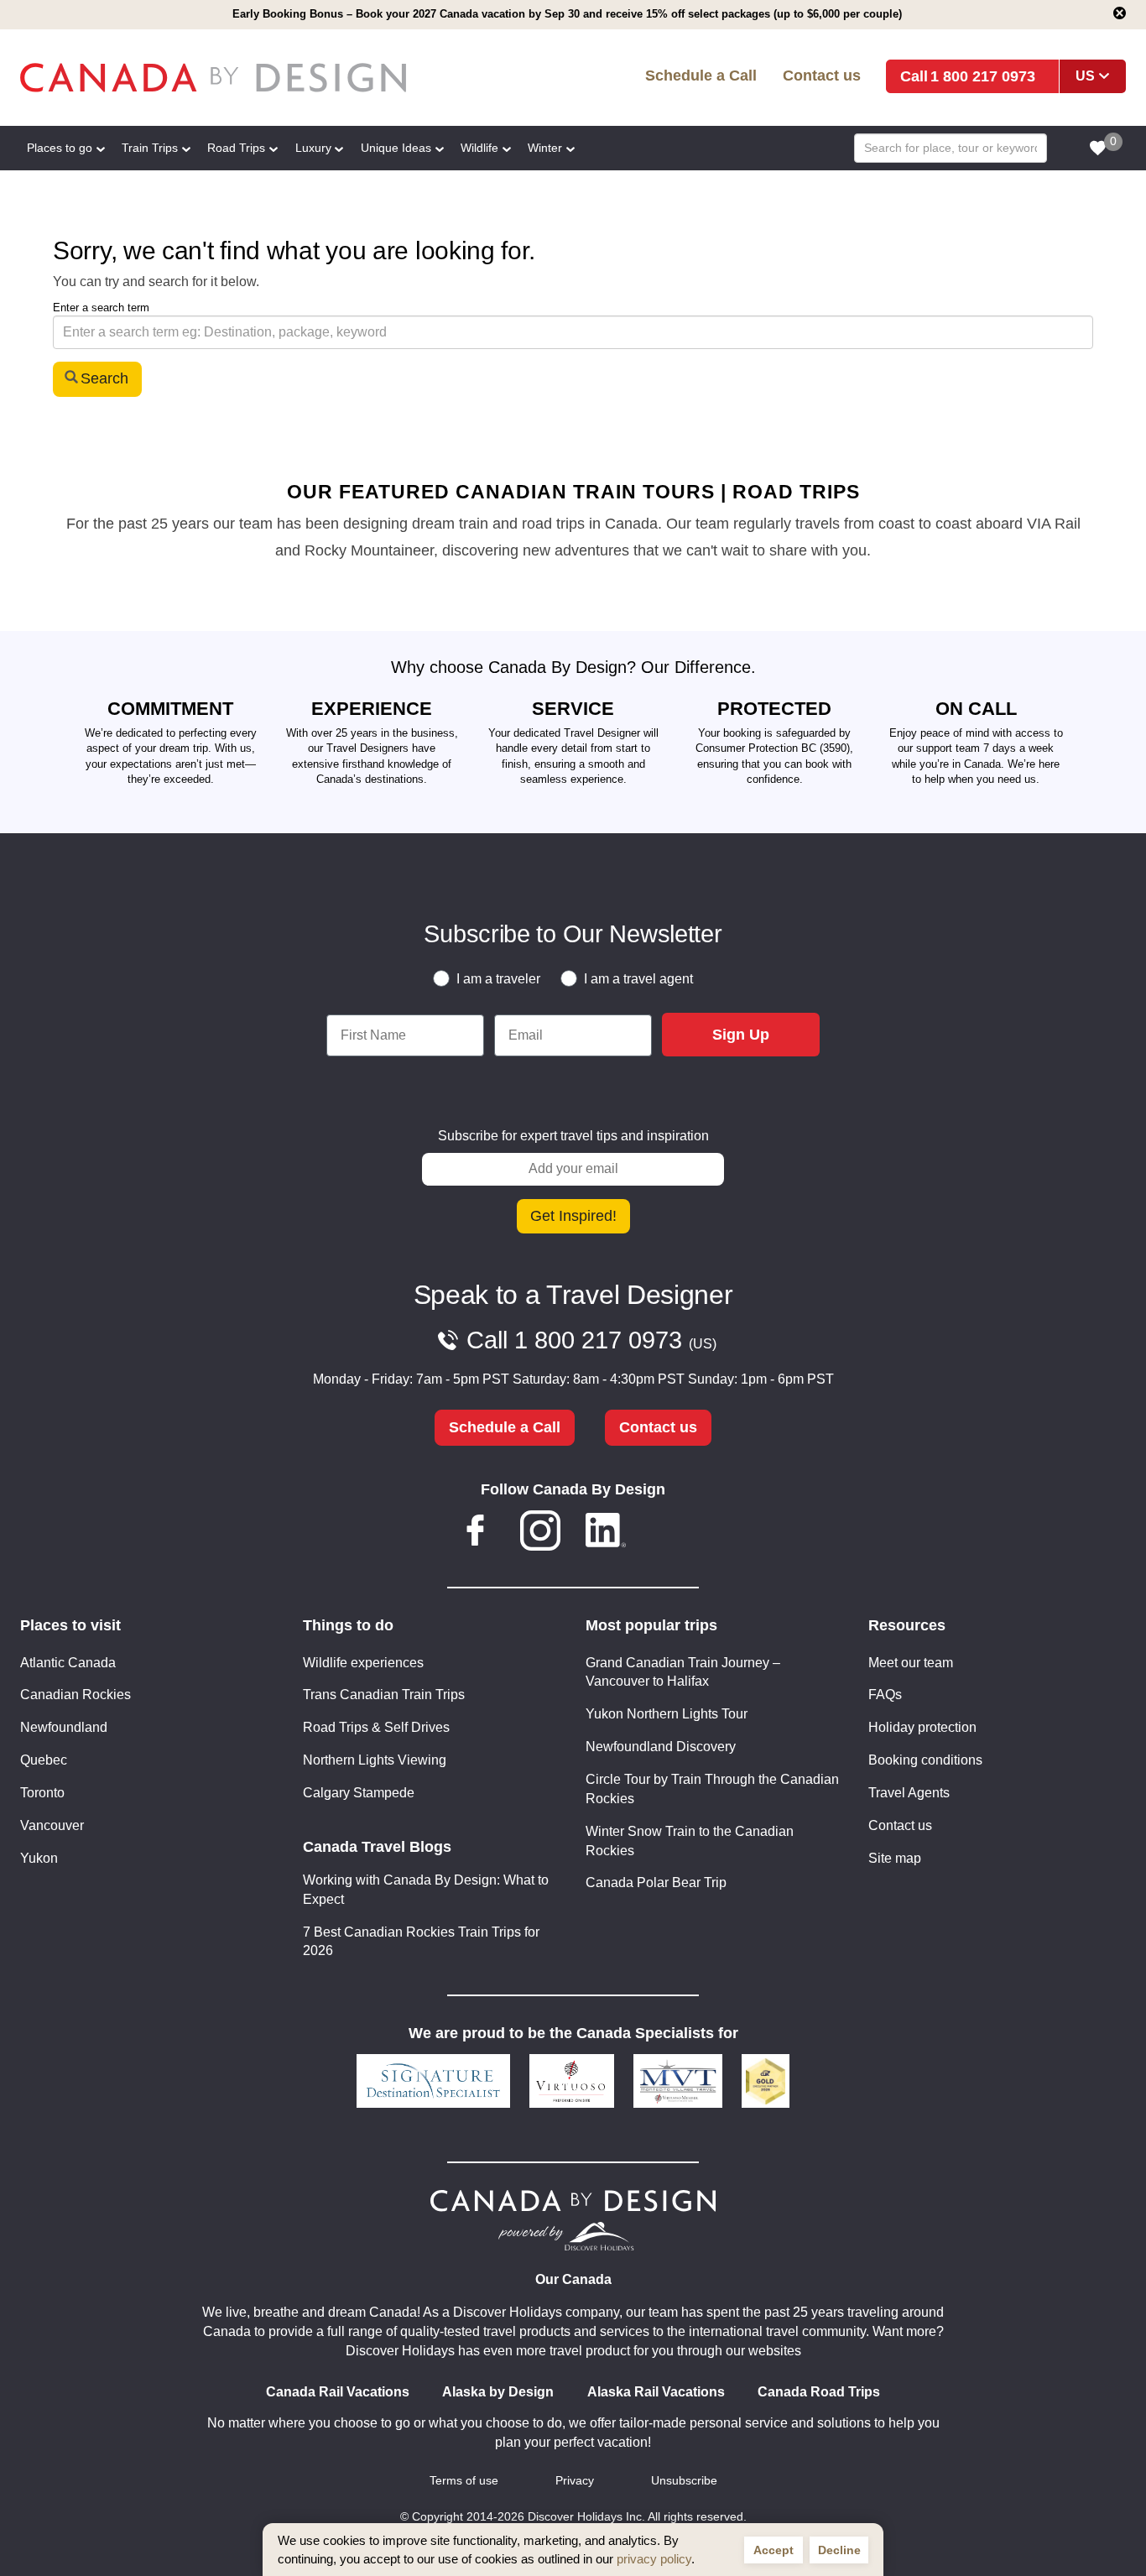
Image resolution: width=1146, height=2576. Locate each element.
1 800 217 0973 (983, 76)
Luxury (313, 148)
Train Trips (150, 148)
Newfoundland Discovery (661, 1747)
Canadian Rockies (76, 1695)
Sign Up (741, 1035)
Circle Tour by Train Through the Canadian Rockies (712, 1789)
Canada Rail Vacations (338, 2392)
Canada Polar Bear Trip (656, 1882)
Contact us (822, 75)
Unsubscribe (684, 2481)
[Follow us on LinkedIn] (606, 1533)
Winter (545, 148)
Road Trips (236, 148)
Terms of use (464, 2481)
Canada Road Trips (819, 2392)
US (1085, 76)
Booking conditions (925, 1760)
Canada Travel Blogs (377, 1847)
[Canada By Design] (243, 78)
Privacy (575, 2481)
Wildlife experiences (363, 1663)
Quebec (44, 1760)
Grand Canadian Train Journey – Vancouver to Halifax (683, 1672)
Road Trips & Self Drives (376, 1727)
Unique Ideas (396, 148)
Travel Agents (909, 1793)
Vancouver (52, 1825)
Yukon (39, 1858)
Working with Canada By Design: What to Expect (426, 1890)
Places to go (60, 148)
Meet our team (911, 1663)
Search (104, 378)
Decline (839, 2550)
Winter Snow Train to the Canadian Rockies (690, 1841)
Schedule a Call (701, 75)
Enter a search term (101, 308)
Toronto (42, 1793)
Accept (774, 2550)
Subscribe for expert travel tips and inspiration (573, 1136)
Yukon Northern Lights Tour (667, 1714)
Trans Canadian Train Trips (384, 1695)
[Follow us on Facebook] (476, 1533)
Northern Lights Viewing (375, 1760)
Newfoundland (64, 1727)
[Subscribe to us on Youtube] (670, 1533)
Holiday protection (922, 1727)
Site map (895, 1858)
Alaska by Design (498, 2392)
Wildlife (479, 148)
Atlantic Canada (68, 1663)
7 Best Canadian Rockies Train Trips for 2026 (421, 1942)
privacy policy (654, 2559)
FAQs (885, 1695)
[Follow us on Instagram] (540, 1533)
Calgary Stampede (359, 1793)
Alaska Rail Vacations (656, 2392)
